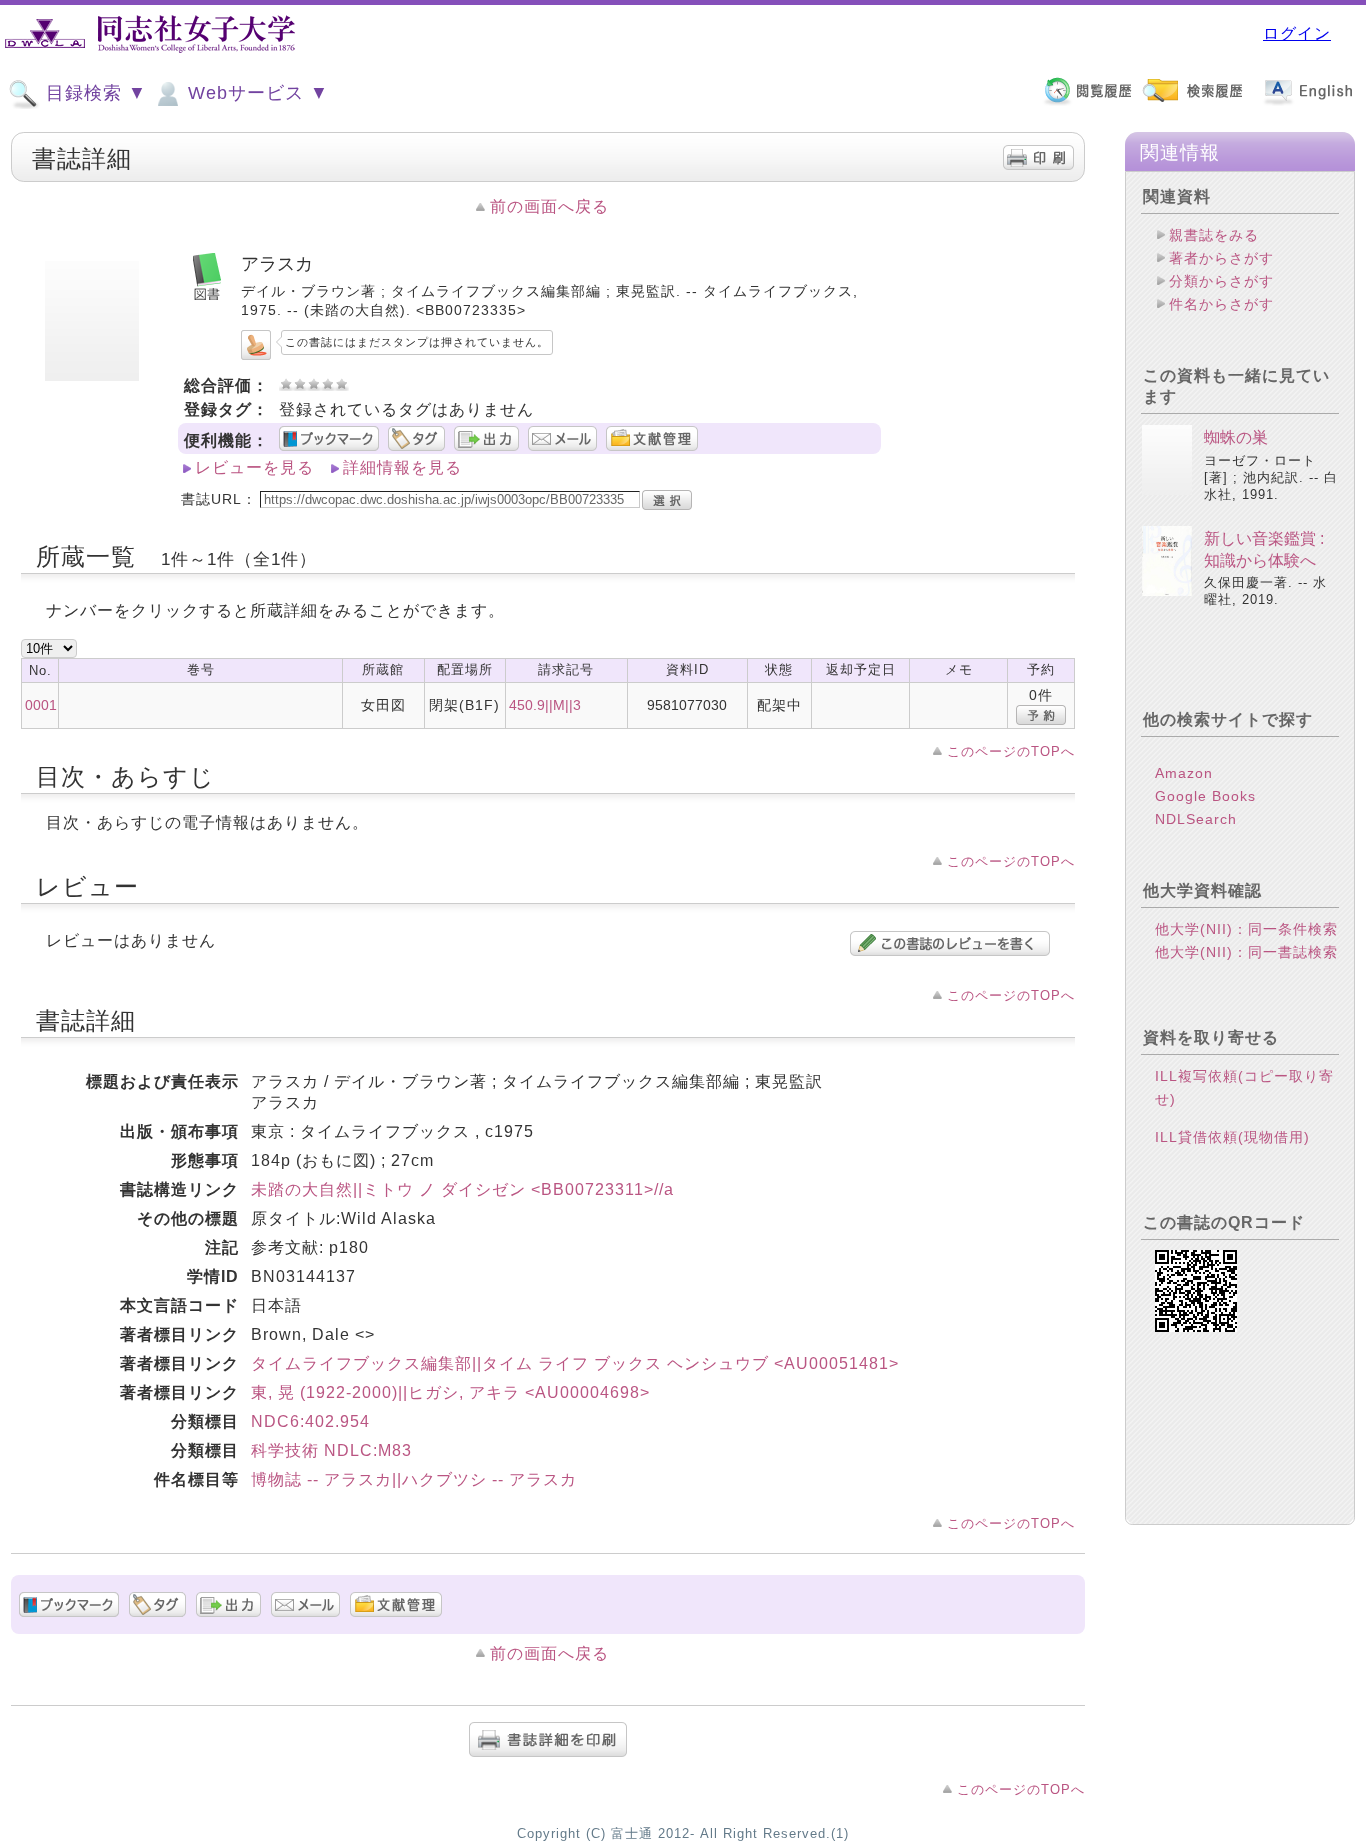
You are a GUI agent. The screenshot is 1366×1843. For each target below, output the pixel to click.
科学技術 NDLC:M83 (331, 1450)
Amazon (1184, 773)
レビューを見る (254, 467)
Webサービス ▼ (255, 93)
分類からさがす (1221, 281)
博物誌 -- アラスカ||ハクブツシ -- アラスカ (414, 1479)
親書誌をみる (1214, 235)
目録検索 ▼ (93, 93)
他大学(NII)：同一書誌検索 (1246, 952)
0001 (41, 705)
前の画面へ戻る (549, 206)
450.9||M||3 (545, 705)
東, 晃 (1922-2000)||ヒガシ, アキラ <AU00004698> (450, 1392)
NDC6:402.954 (310, 1421)
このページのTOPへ (1011, 751)
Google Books (1205, 796)
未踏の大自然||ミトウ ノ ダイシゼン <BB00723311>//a (462, 1189)
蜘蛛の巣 (1236, 437)
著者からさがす (1221, 258)
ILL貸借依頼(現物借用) (1232, 1137)
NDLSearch (1196, 819)
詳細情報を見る (402, 467)
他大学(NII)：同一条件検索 (1246, 929)
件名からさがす (1221, 304)
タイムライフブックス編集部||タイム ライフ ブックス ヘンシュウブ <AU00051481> (575, 1363)
